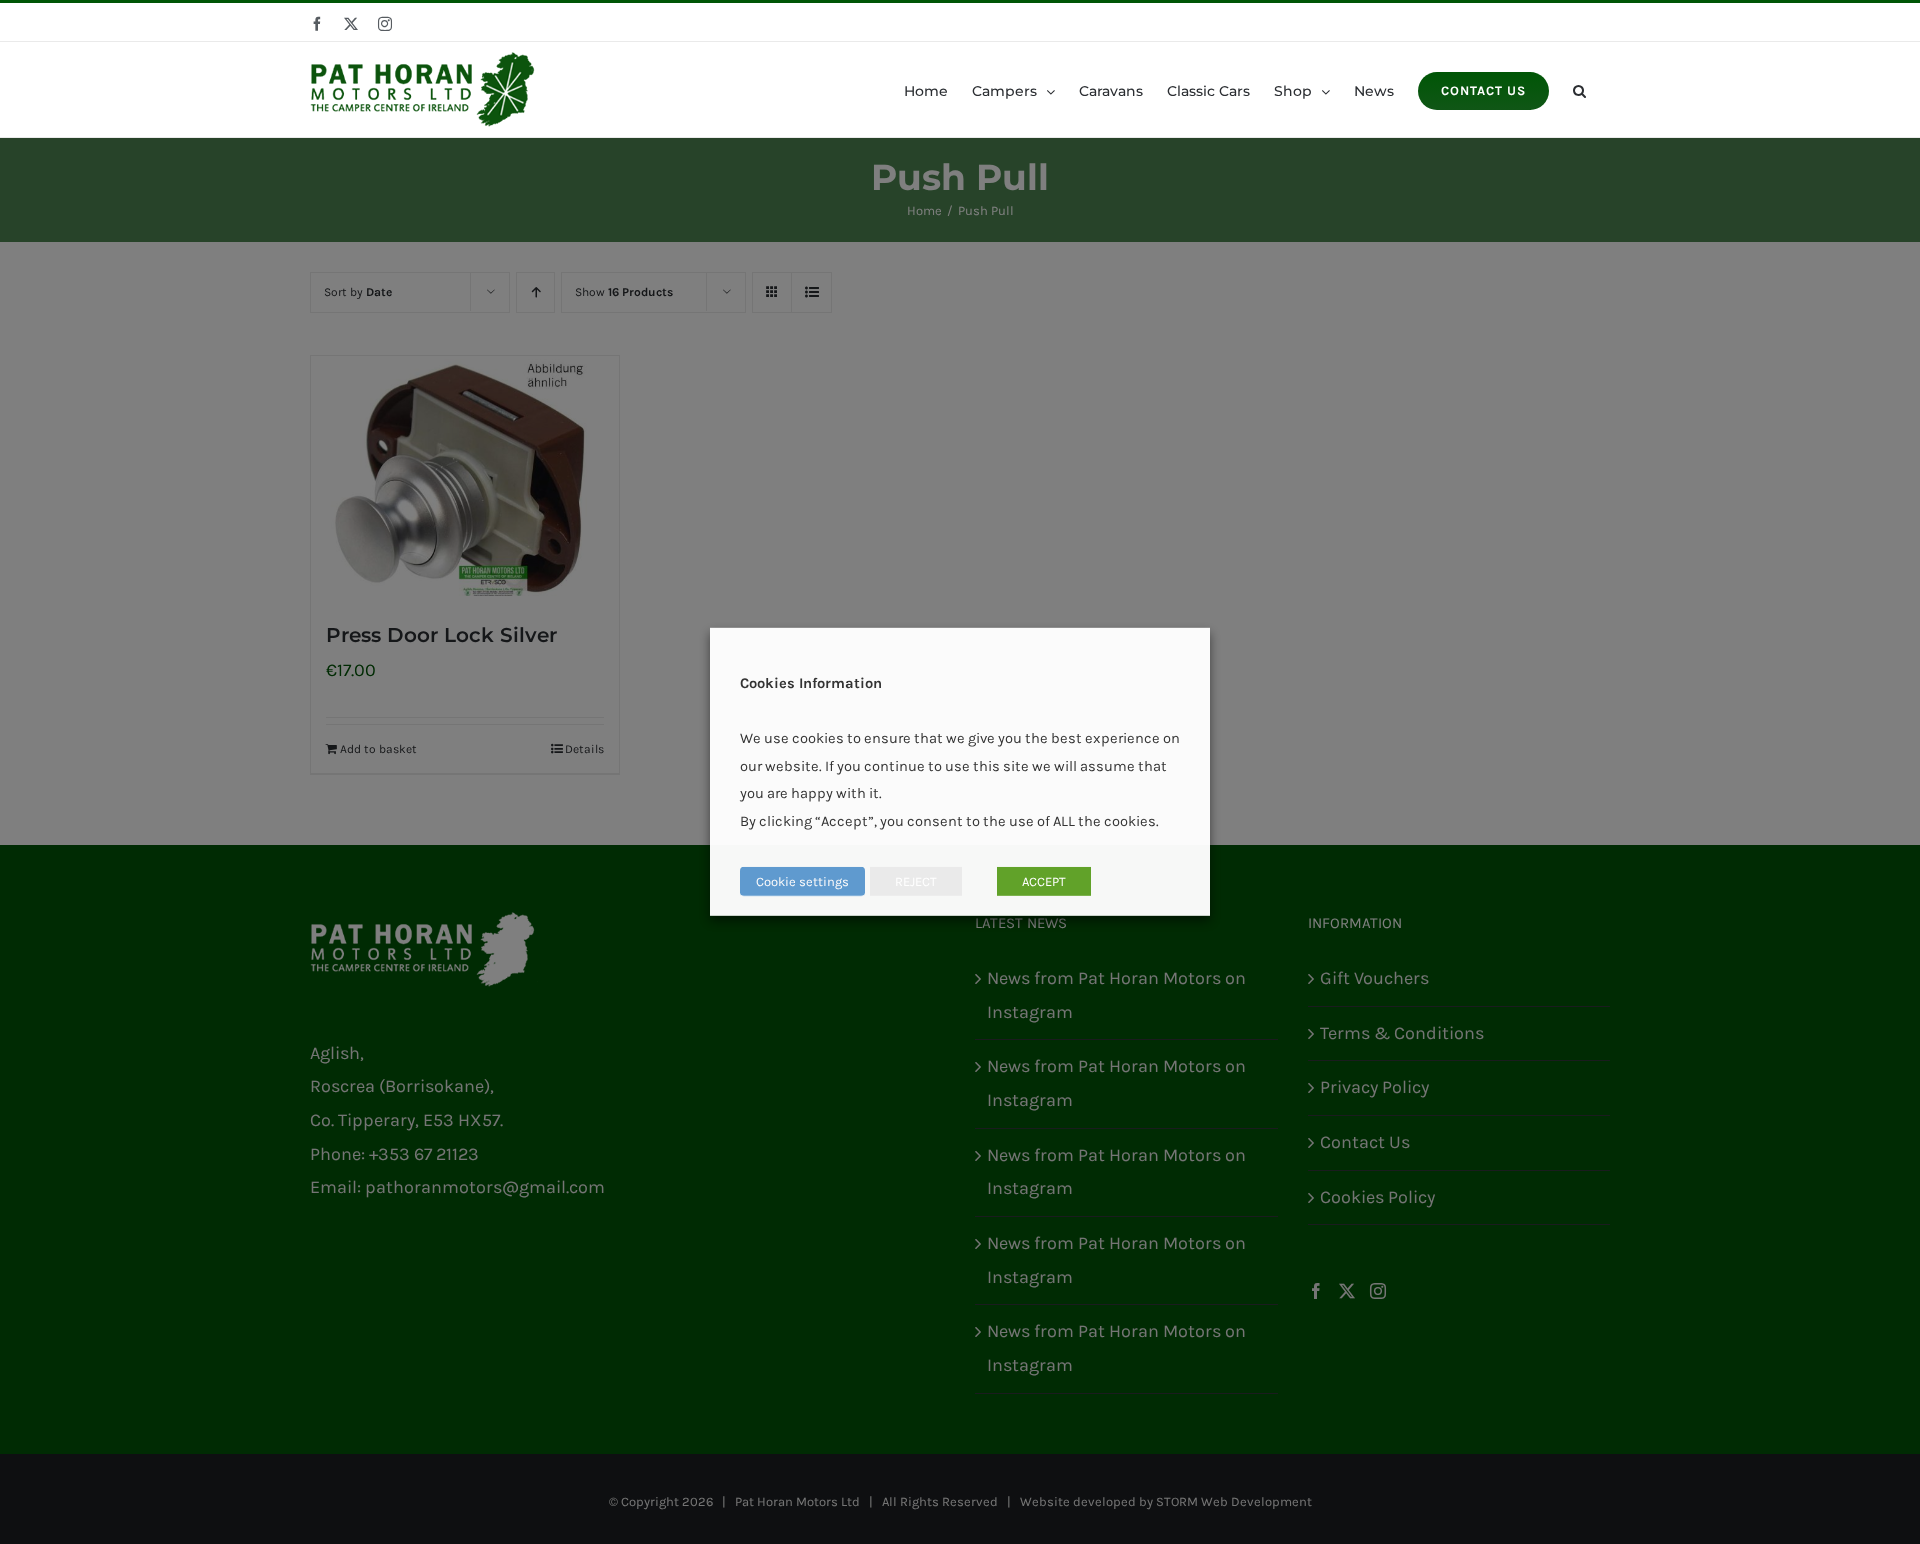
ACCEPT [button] (1044, 881)
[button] (1579, 89)
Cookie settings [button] (802, 881)
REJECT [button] (916, 881)
